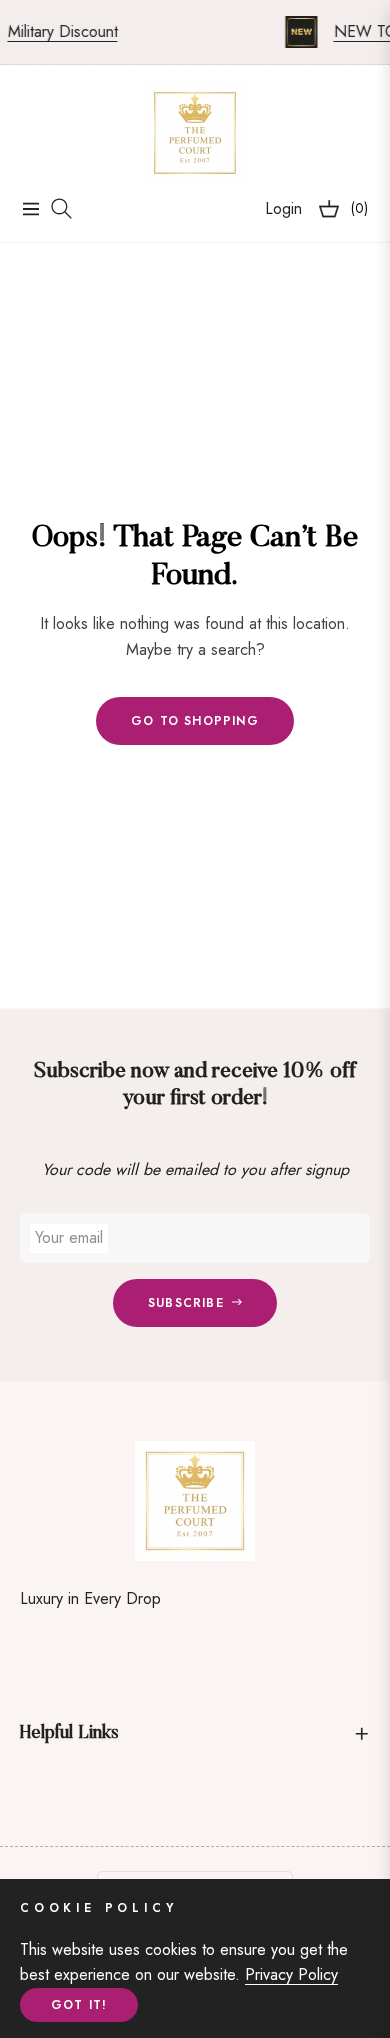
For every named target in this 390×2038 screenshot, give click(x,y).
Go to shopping (195, 721)
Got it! (79, 2005)
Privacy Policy (291, 1974)
